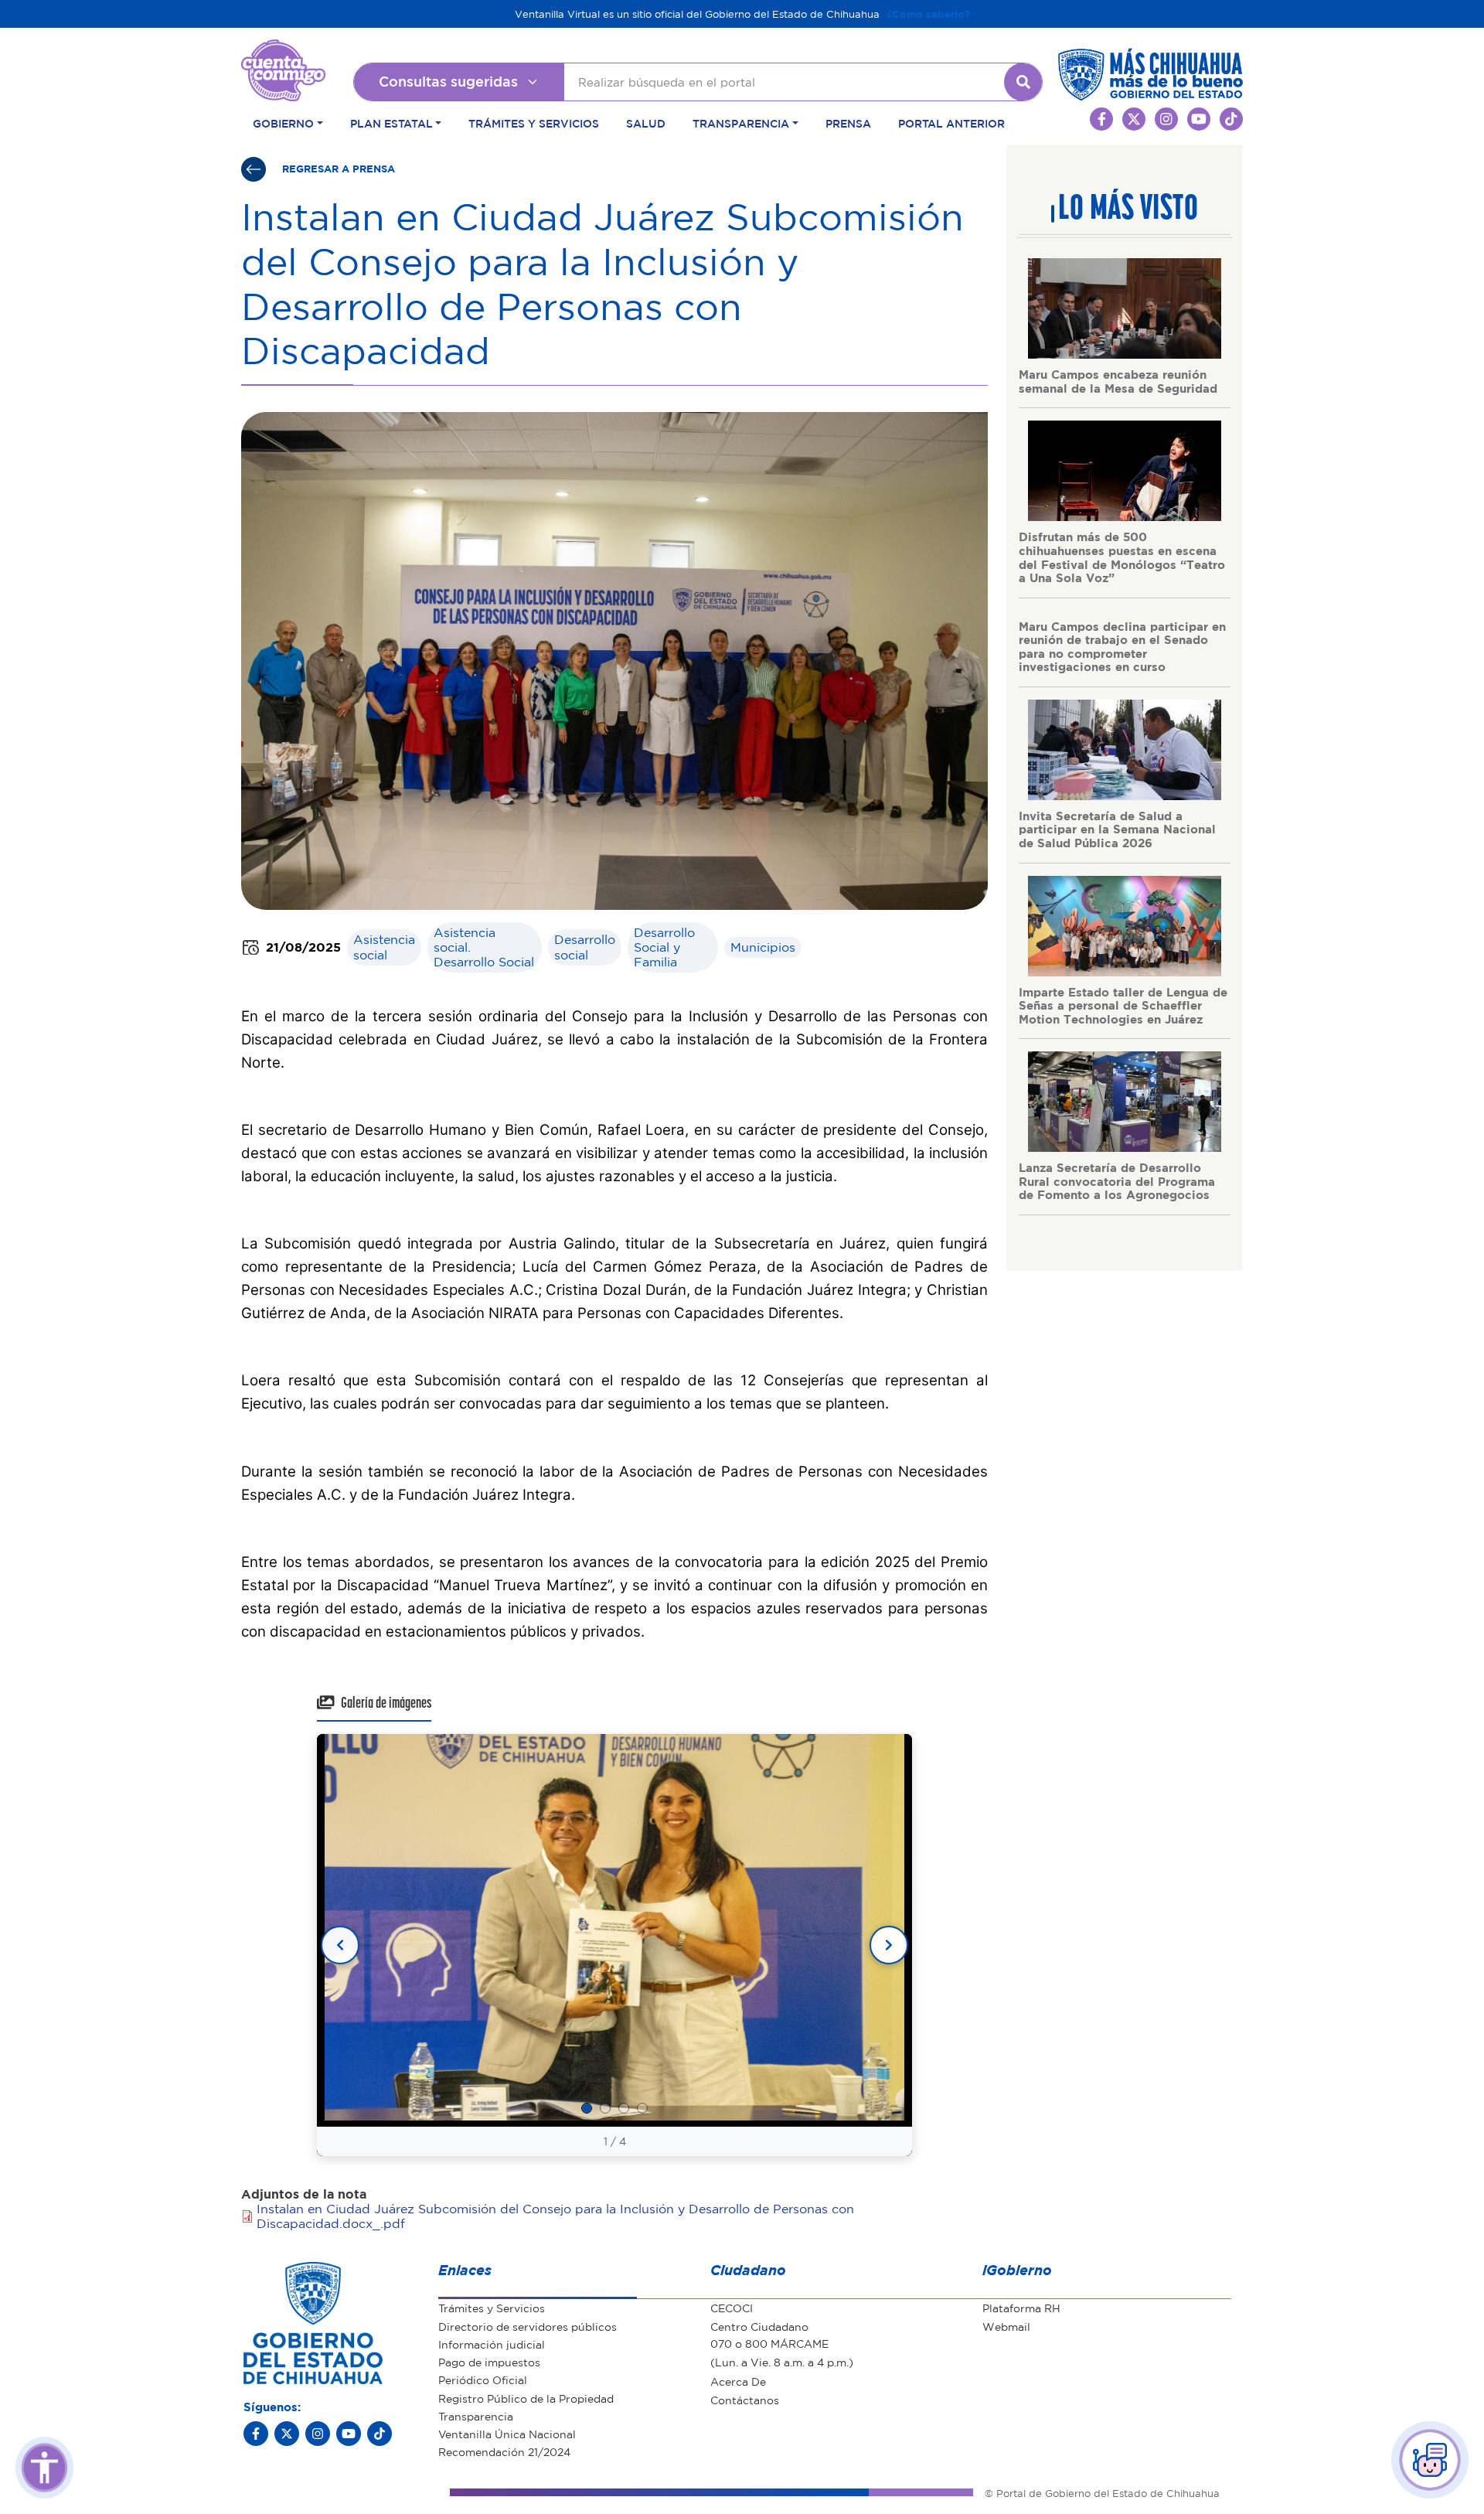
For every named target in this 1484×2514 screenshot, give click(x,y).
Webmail (1006, 2326)
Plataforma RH (1021, 2308)
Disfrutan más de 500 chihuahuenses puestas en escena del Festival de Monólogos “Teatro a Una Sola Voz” (1122, 557)
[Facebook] (256, 2434)
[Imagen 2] (605, 2108)
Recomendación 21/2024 (504, 2451)
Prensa (848, 123)
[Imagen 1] (587, 2108)
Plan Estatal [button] (391, 123)
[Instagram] (318, 2434)
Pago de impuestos (489, 2362)
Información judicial (492, 2344)
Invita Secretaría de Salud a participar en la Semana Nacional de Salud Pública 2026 (1117, 829)
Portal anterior (951, 123)
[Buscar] (1023, 82)
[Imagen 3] (624, 2108)
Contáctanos (745, 2400)
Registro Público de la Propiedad (526, 2398)
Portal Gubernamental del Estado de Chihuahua (283, 51)
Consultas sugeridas (448, 81)
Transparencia (476, 2416)
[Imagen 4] (642, 2108)
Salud (646, 123)
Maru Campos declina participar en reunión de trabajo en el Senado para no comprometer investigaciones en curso (1122, 647)
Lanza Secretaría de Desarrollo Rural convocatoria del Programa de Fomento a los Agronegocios (1117, 1181)
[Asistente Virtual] (1430, 2460)
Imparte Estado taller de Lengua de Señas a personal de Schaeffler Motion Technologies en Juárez (1123, 1005)
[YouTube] (349, 2434)
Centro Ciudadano (759, 2326)
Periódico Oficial (483, 2379)
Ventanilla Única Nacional (507, 2434)
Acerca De (738, 2381)
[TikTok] (380, 2434)
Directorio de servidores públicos (528, 2326)
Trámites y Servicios (534, 123)
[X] (287, 2434)
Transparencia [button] (741, 123)
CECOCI (732, 2308)
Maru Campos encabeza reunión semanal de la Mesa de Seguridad (1118, 381)
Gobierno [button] (283, 123)
